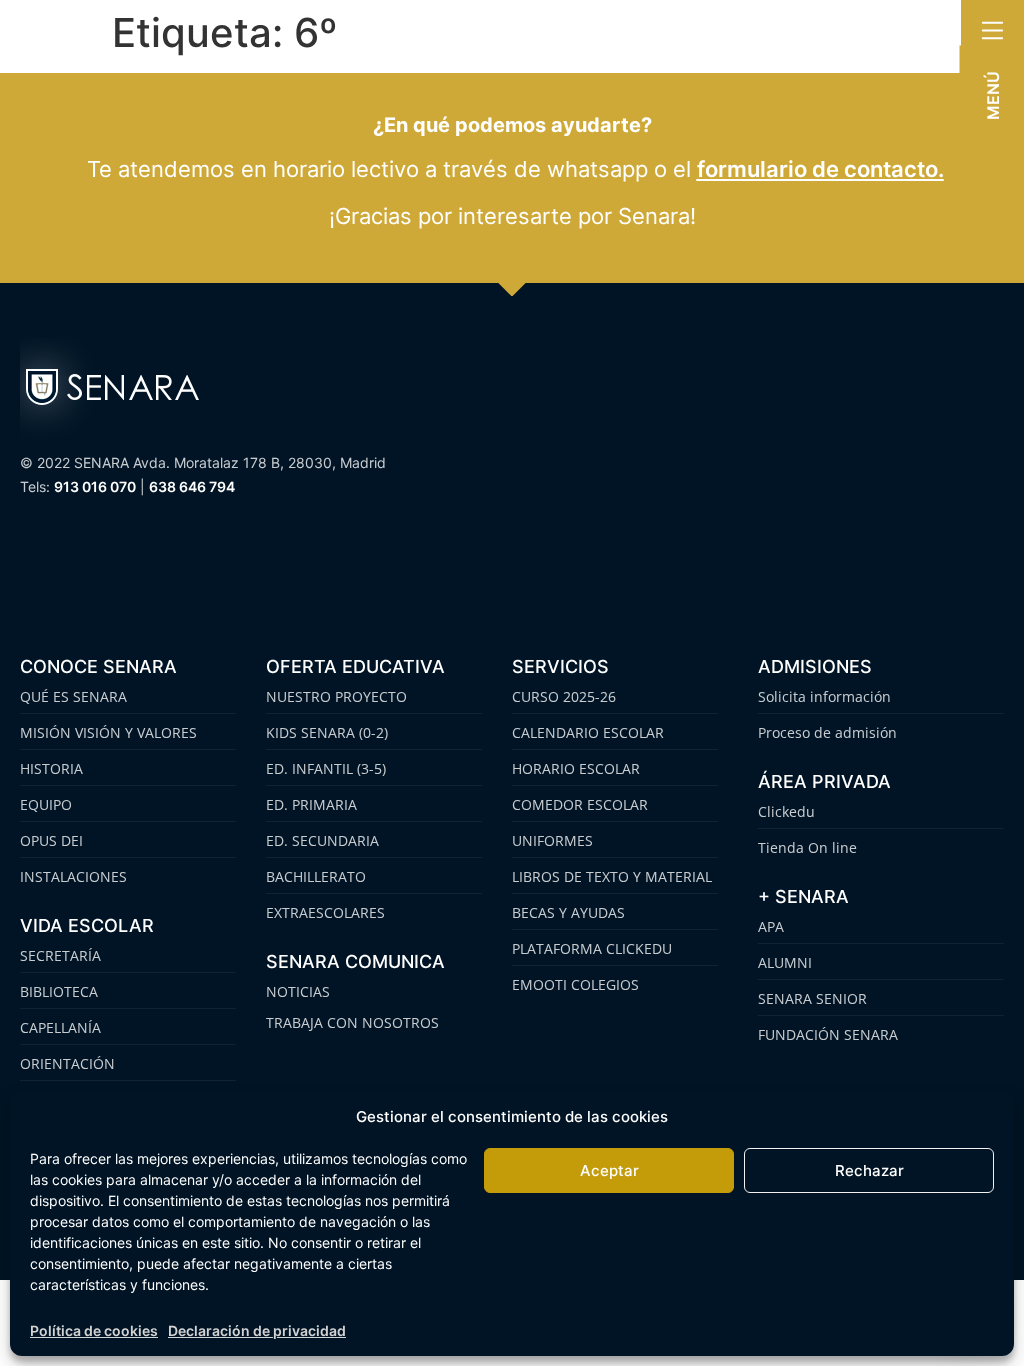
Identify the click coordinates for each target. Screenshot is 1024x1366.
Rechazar (869, 1170)
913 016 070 (95, 486)
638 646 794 (192, 486)
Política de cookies (94, 1330)
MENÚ (993, 95)
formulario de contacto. (820, 169)
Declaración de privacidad (257, 1330)
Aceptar (609, 1170)
